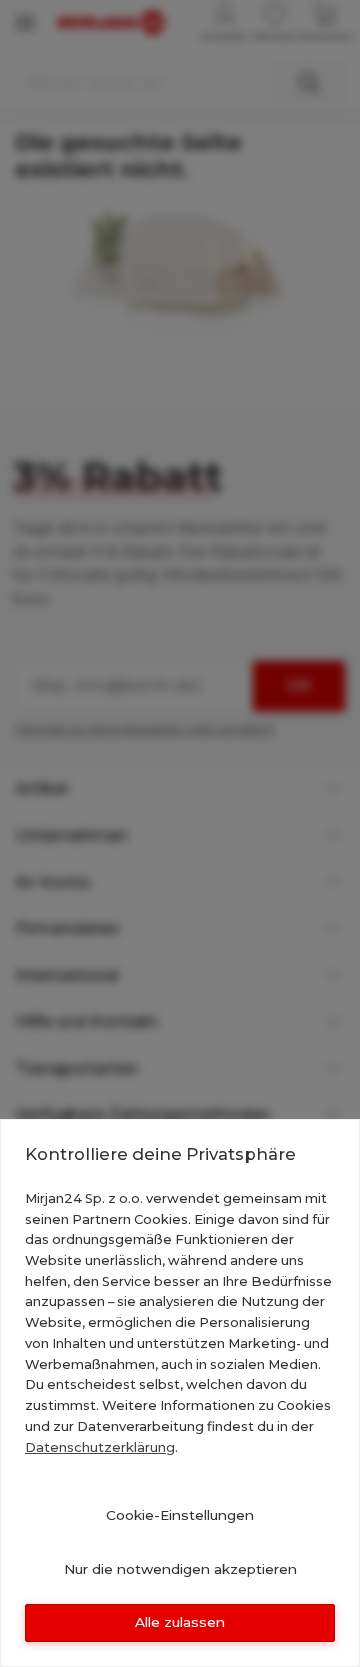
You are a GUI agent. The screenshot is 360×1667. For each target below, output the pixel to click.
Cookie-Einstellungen (180, 1515)
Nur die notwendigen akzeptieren (180, 1569)
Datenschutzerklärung (100, 1447)
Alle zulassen (180, 1622)
